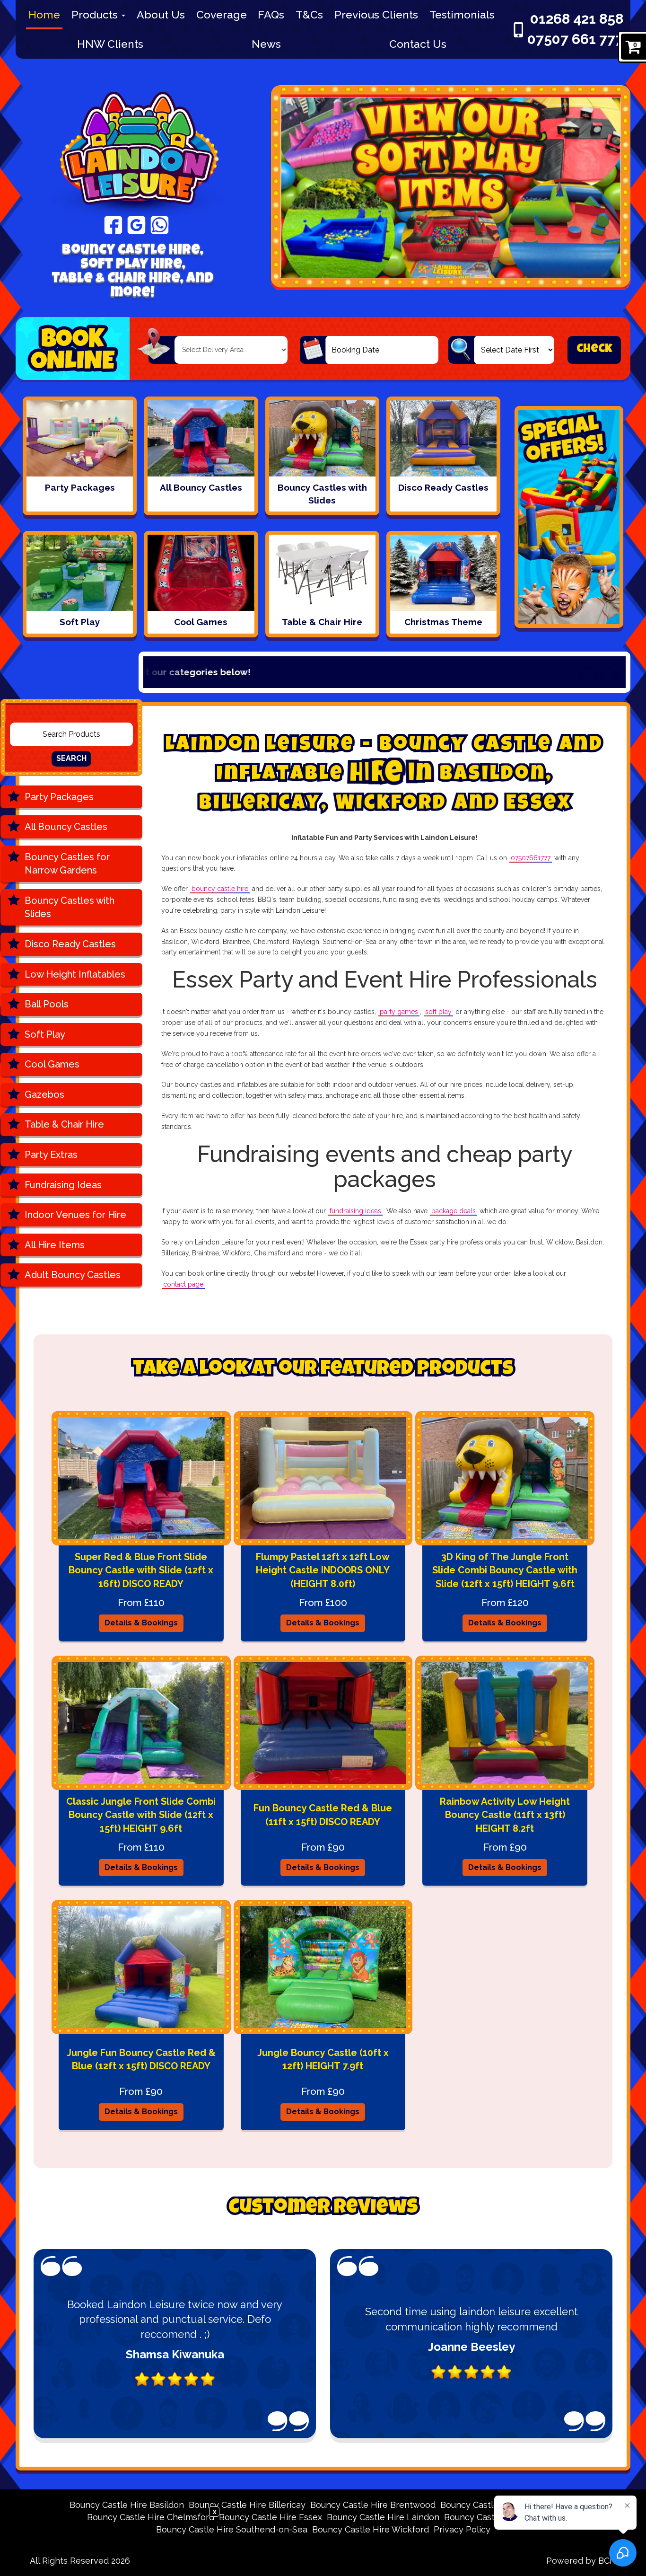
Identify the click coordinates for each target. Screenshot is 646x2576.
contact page (183, 1284)
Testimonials (462, 14)
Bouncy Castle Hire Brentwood (373, 2505)
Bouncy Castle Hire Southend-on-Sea (232, 2529)
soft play (438, 1012)
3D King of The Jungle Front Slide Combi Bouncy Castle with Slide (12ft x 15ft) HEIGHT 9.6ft (505, 1570)
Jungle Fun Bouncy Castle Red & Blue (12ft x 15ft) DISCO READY (141, 2060)
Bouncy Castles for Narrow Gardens (67, 864)
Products (96, 14)
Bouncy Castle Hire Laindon (383, 2517)
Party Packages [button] (59, 797)
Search (71, 758)
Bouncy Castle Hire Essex (271, 2517)
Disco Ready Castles (70, 944)
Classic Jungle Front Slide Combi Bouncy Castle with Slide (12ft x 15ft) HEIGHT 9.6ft (141, 1815)
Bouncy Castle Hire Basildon (127, 2505)
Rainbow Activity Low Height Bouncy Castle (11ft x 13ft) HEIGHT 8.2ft (505, 1815)
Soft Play (45, 1034)
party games (399, 1012)
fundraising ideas (355, 1211)
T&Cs (309, 14)
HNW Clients (110, 44)
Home (44, 14)
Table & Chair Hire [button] (64, 1124)
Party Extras (51, 1155)
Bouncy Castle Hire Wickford (371, 2529)
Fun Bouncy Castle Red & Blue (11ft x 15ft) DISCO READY (323, 1815)
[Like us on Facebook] (113, 224)
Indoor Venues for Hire (75, 1215)
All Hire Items (55, 1245)
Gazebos (44, 1094)
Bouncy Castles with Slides (70, 907)
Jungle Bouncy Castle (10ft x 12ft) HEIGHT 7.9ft (323, 2060)
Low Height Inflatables (75, 974)
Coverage (222, 14)
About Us (161, 14)
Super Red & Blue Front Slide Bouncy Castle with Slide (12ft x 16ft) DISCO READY (141, 1570)
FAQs (271, 14)
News (266, 44)
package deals (454, 1211)
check (594, 349)
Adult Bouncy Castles (73, 1275)
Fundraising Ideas (63, 1185)
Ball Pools (47, 1004)
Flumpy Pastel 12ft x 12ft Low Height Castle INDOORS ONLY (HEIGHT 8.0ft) (323, 1570)
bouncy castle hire (220, 889)
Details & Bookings (141, 1623)
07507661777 (531, 858)
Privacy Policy (462, 2529)
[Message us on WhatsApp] (160, 224)
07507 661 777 (575, 39)
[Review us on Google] (136, 224)
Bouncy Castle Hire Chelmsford (151, 2517)
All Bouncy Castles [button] (66, 827)
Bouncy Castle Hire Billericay (247, 2505)
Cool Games (52, 1064)
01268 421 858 (577, 19)
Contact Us (418, 44)
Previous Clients (376, 14)
